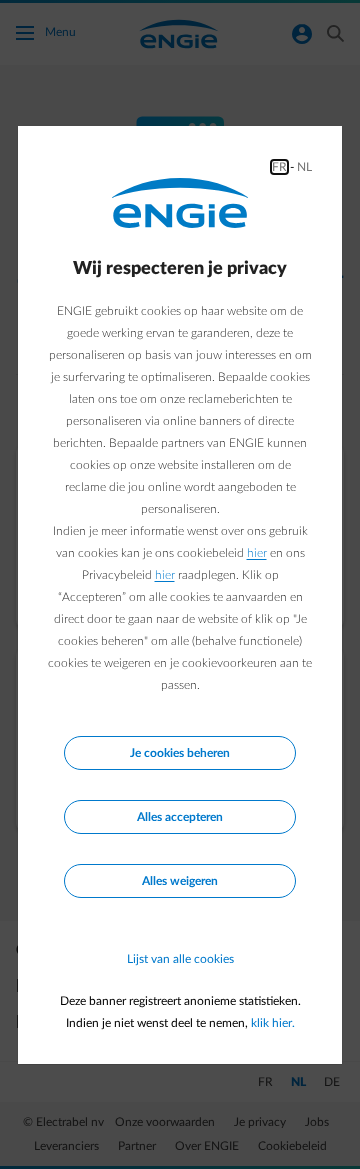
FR (279, 167)
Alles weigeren (180, 881)
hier (257, 553)
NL (304, 167)
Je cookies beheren (180, 753)
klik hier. (273, 1023)
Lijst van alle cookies (180, 959)
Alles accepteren (180, 817)
